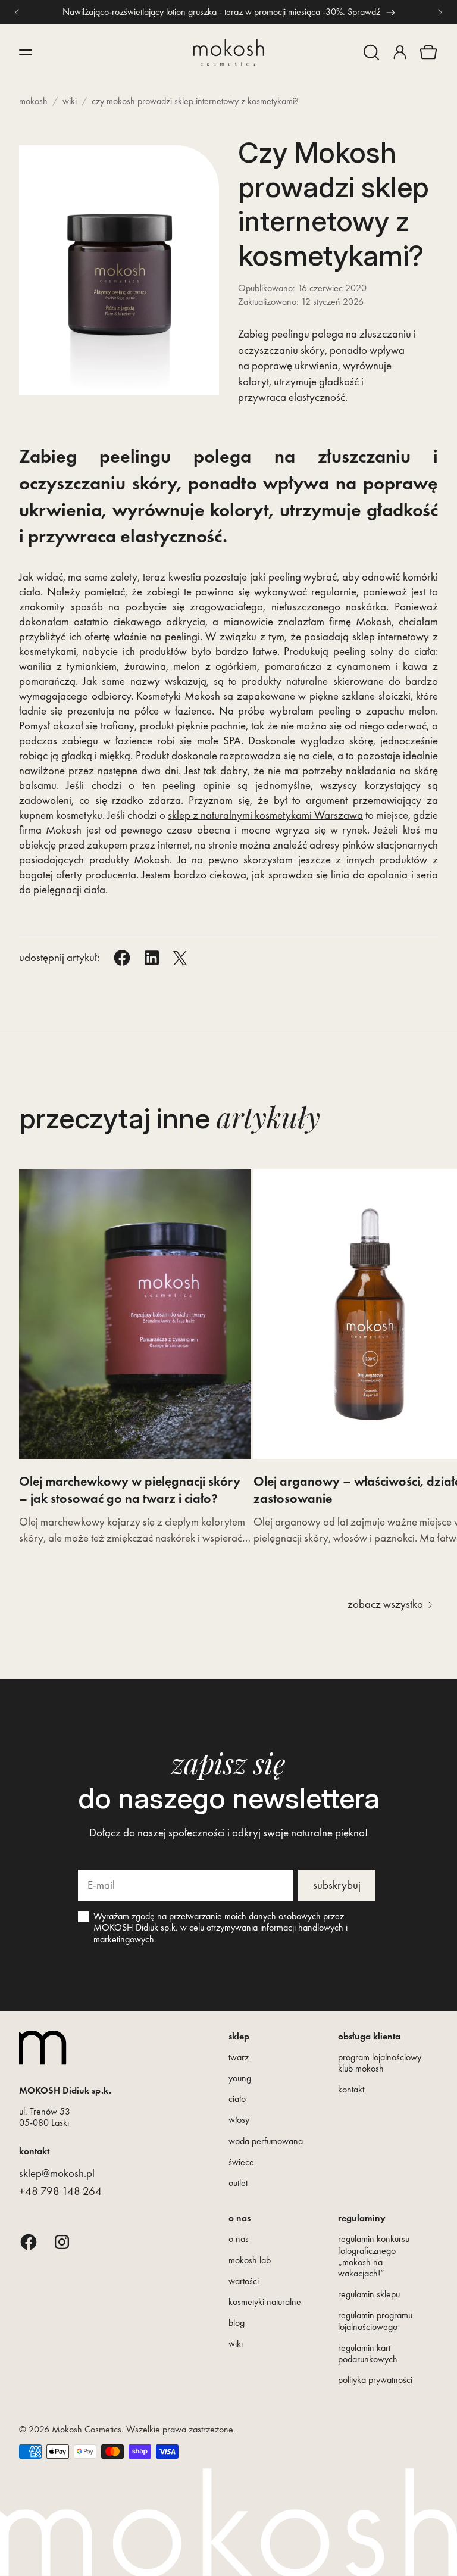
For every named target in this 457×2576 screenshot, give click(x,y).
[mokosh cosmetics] (228, 52)
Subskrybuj (337, 1885)
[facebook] (29, 2242)
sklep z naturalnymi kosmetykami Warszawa (265, 815)
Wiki (70, 101)
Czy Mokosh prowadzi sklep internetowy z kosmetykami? (195, 101)
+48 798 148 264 (60, 2191)
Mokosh (33, 101)
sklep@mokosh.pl (57, 2173)
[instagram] (62, 2242)
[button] (371, 52)
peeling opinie (196, 785)
